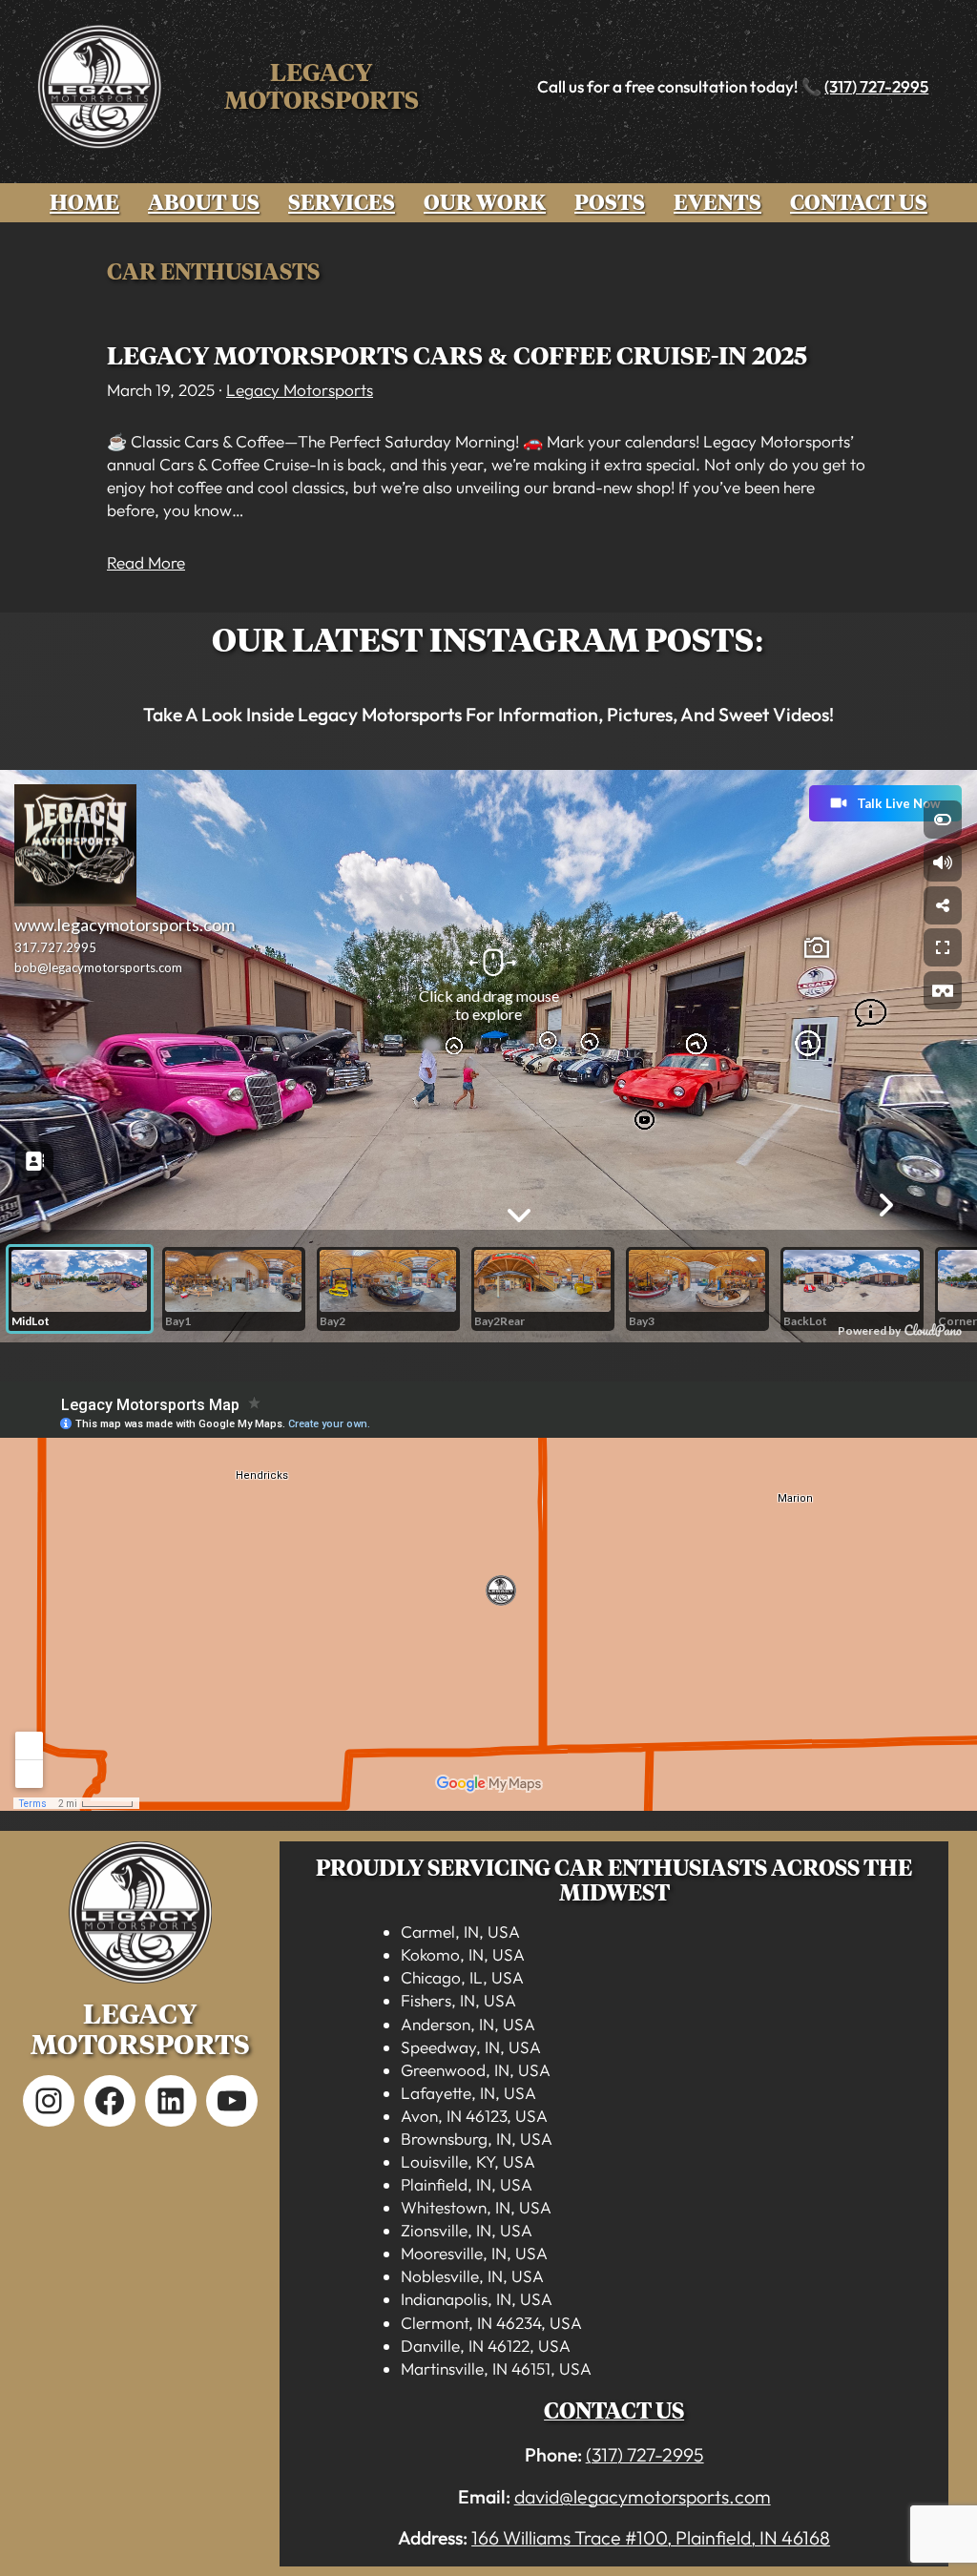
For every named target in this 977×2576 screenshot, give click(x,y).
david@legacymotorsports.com (643, 2496)
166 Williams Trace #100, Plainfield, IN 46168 (651, 2537)
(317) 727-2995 (876, 86)
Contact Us (614, 2411)
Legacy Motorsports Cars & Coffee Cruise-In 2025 (457, 356)
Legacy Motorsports (322, 86)
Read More (146, 562)
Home (84, 203)
